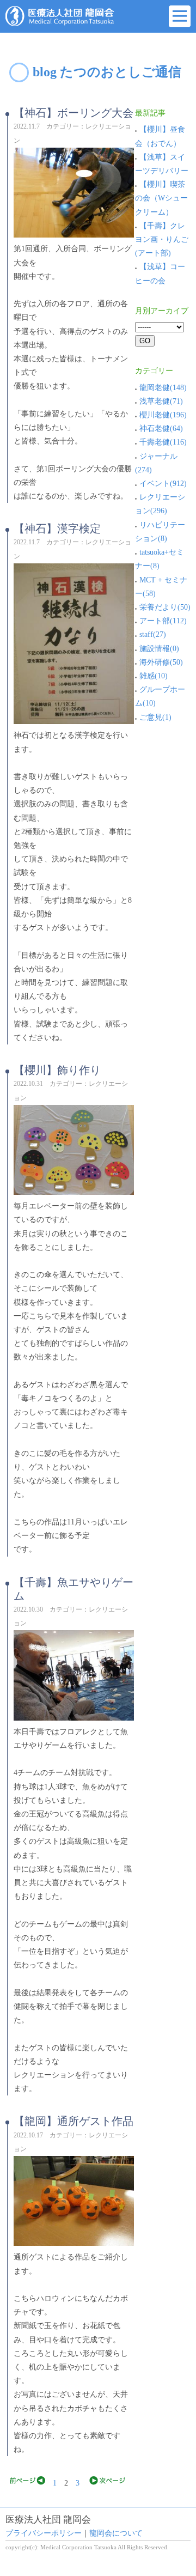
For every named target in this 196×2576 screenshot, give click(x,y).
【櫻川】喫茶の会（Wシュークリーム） (161, 198)
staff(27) (153, 634)
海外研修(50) (161, 662)
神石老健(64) (161, 429)
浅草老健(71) (161, 401)
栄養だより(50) (165, 607)
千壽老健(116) (163, 442)
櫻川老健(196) (163, 415)
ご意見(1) (155, 717)
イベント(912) (163, 484)
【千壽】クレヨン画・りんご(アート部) (162, 239)
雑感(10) (154, 676)
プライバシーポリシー (44, 2533)
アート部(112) (163, 621)
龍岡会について (116, 2533)
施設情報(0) (159, 649)
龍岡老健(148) (163, 388)
